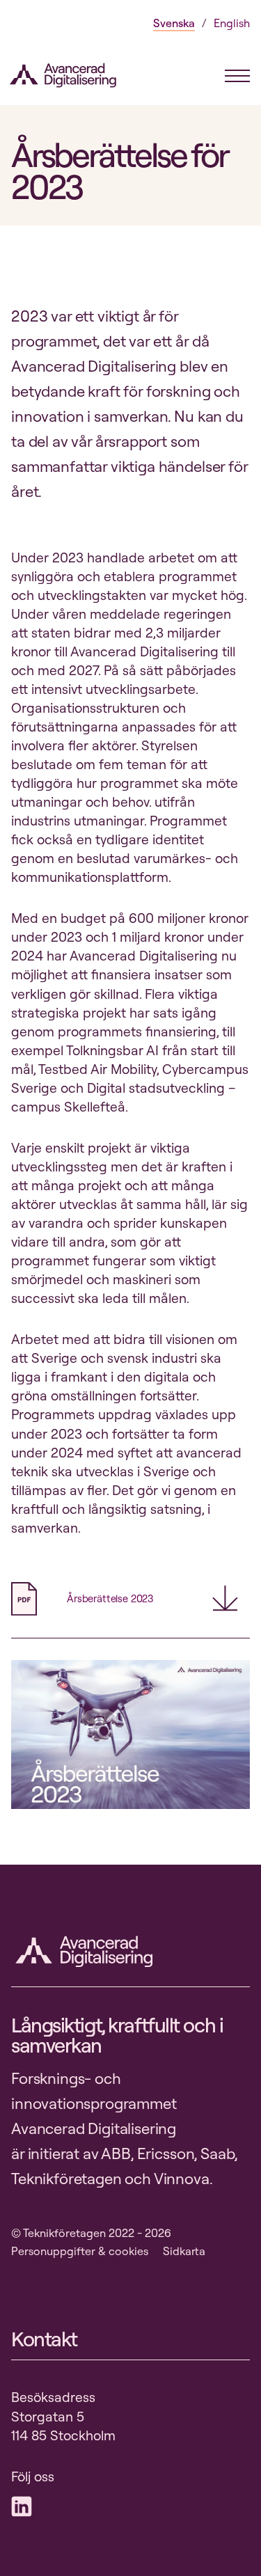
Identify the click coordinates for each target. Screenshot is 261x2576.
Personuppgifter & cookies (80, 2251)
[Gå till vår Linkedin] (25, 2506)
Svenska (174, 23)
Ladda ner (231, 1598)
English (232, 23)
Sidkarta (184, 2251)
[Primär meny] (237, 76)
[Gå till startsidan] (71, 75)
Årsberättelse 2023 (110, 1598)
